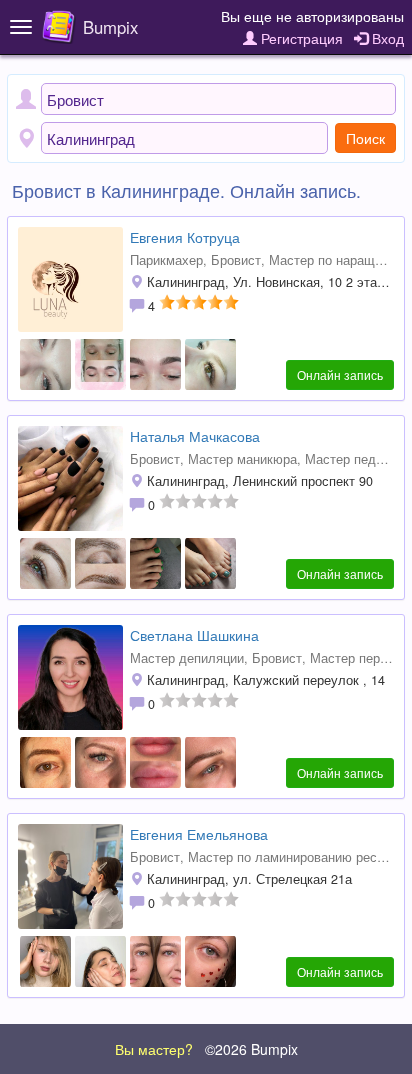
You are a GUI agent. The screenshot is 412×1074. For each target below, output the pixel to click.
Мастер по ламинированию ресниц (293, 857)
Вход (386, 38)
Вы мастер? (154, 1049)
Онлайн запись (340, 374)
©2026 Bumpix (251, 1049)
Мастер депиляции (187, 658)
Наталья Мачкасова (195, 436)
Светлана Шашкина (194, 635)
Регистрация (300, 38)
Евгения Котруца (185, 237)
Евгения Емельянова (199, 834)
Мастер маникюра (242, 459)
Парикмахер (166, 260)
